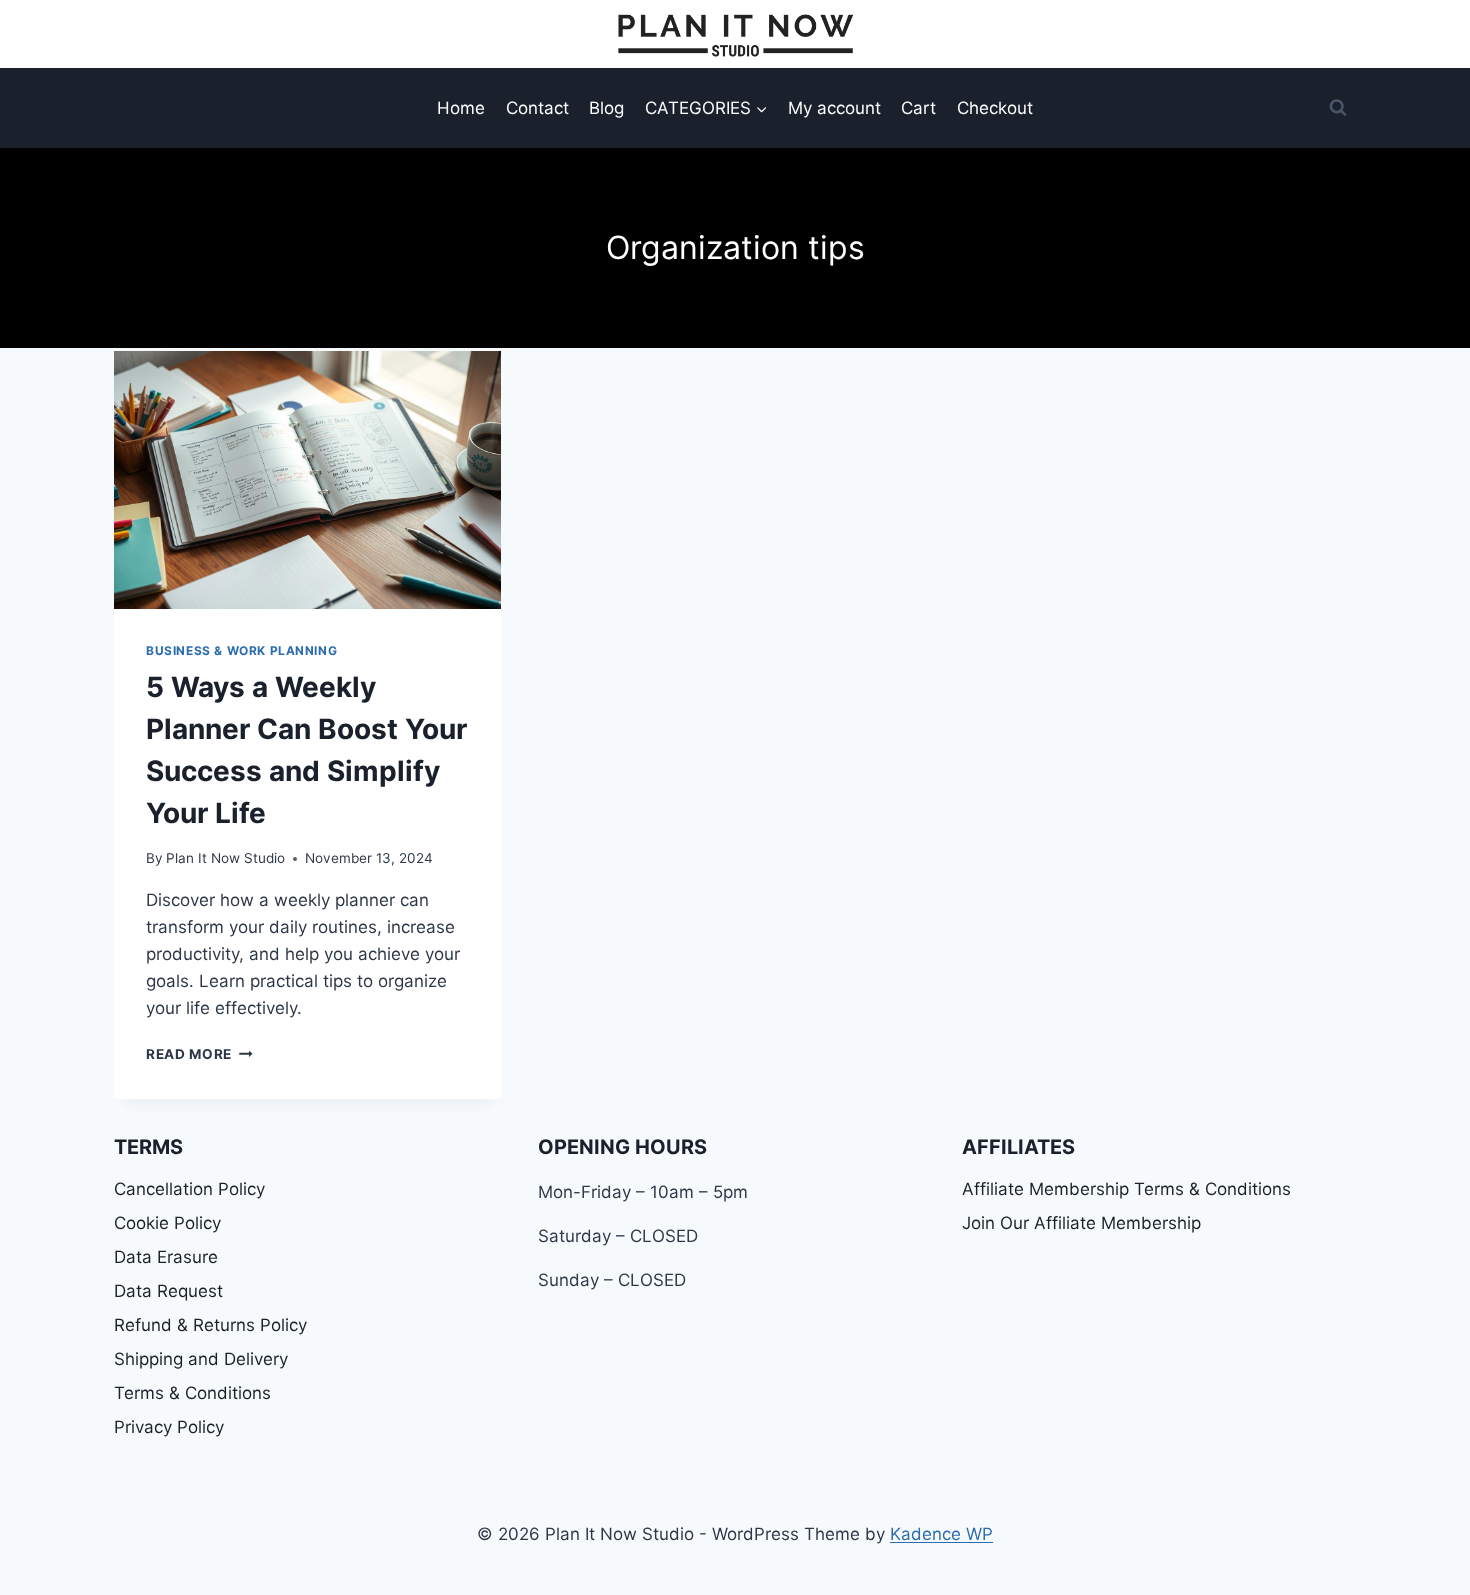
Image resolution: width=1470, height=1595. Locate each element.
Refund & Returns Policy (210, 1325)
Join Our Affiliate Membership (1081, 1223)
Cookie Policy (167, 1223)
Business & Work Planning (241, 650)
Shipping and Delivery (201, 1359)
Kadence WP (941, 1534)
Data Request (168, 1291)
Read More (199, 1054)
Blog (606, 108)
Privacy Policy (169, 1427)
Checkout (995, 108)
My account (834, 108)
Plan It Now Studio (225, 858)
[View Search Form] (1338, 108)
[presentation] (307, 480)
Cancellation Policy (189, 1189)
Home (461, 108)
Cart (918, 108)
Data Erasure (166, 1257)
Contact (537, 108)
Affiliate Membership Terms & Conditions (1126, 1189)
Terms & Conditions (192, 1393)
